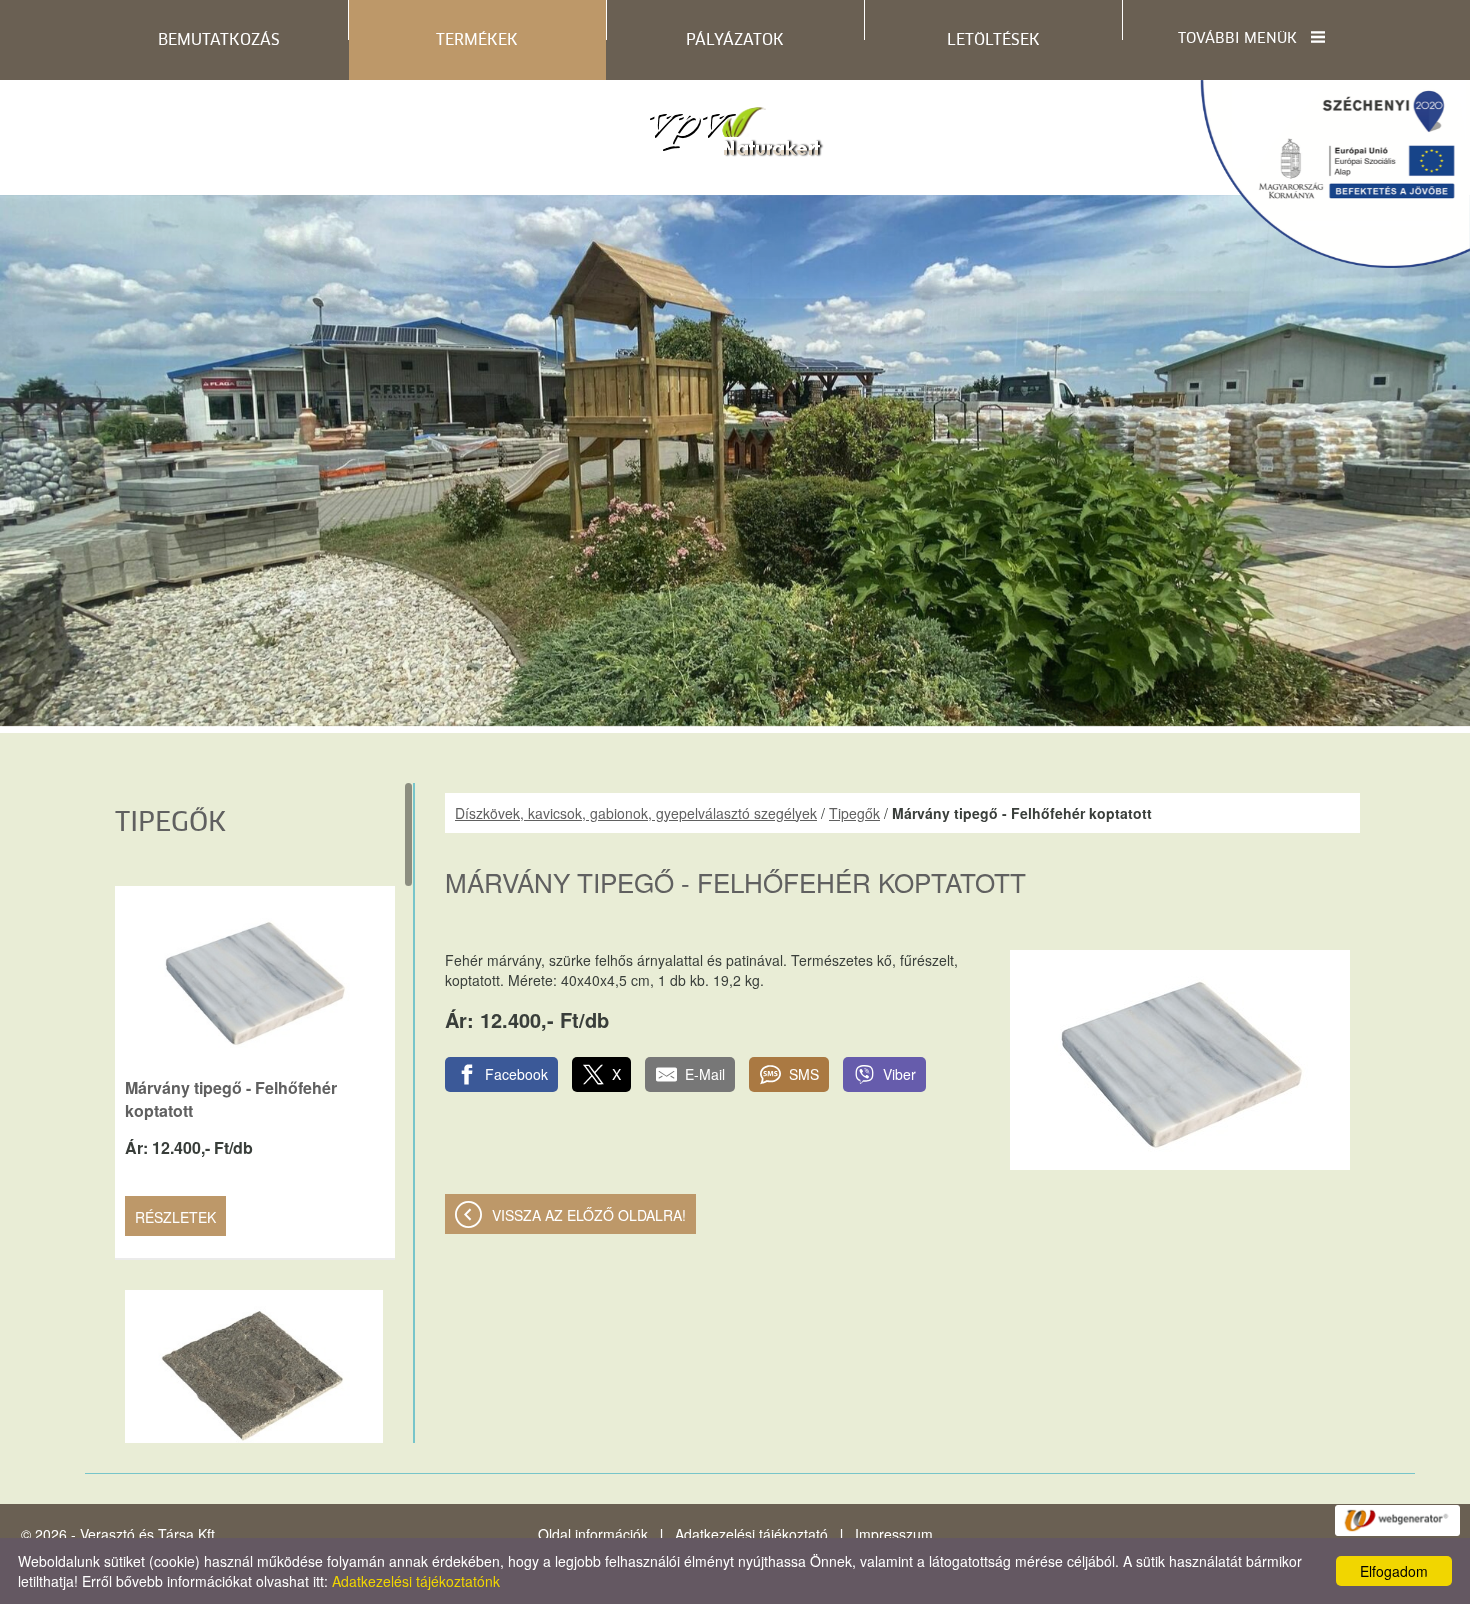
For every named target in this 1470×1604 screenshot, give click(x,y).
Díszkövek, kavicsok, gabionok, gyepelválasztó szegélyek (636, 813)
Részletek (175, 1217)
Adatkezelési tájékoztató (751, 1534)
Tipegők (854, 813)
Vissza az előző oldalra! (589, 1215)
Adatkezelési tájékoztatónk (416, 1581)
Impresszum (894, 1534)
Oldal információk (593, 1534)
